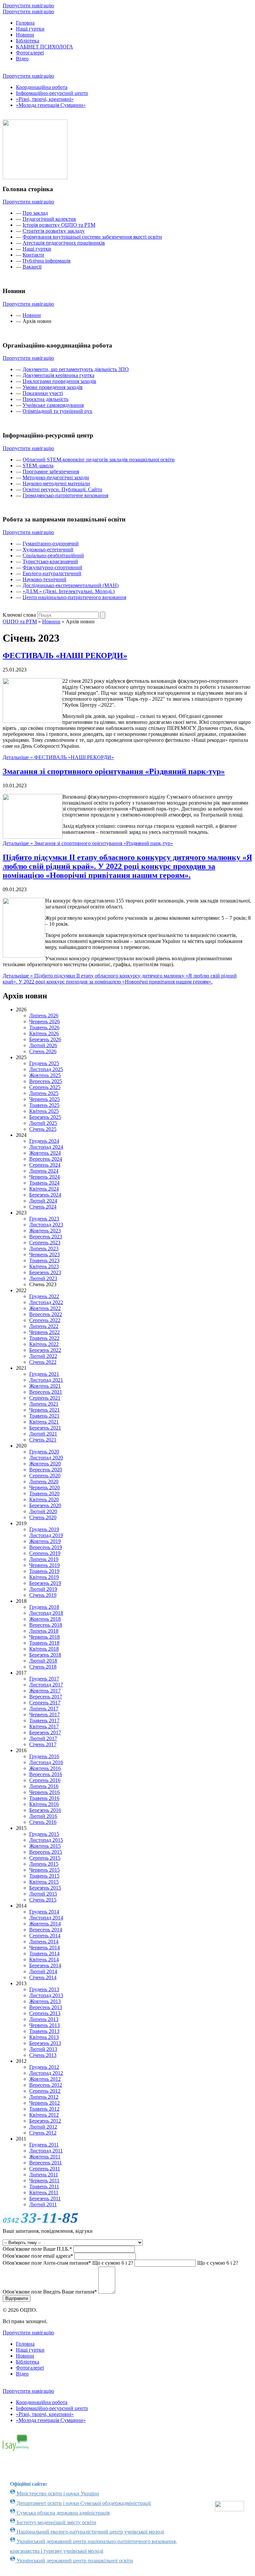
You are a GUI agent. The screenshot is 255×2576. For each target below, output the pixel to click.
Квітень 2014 (44, 1959)
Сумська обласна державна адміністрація (62, 2513)
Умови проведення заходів (53, 387)
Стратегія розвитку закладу (54, 231)
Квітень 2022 (44, 1344)
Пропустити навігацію (28, 5)
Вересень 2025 (46, 1081)
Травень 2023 (44, 1260)
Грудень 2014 (44, 1912)
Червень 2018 (44, 1637)
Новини (25, 35)
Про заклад (35, 213)
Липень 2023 (44, 1249)
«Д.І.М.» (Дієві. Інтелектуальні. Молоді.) (69, 591)
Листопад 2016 (46, 1762)
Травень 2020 (44, 1493)
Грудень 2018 (44, 1607)
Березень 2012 (45, 2121)
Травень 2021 (44, 1416)
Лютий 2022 (43, 1356)
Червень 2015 (44, 1870)
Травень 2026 (44, 1027)
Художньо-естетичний (48, 549)
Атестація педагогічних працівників (64, 243)
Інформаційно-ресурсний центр (52, 93)
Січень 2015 (43, 1900)
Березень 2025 (45, 1117)
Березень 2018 (45, 1655)
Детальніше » (58, 757)
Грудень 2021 (44, 1374)
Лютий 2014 (43, 1971)
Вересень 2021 (46, 1392)
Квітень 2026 (44, 1033)
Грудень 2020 (44, 1452)
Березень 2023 (45, 1272)
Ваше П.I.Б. (37, 2249)
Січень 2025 (43, 1129)
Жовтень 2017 (45, 1691)
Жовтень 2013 (45, 2001)
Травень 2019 (44, 1571)
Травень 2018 (44, 1643)
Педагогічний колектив (49, 219)
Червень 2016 (44, 1792)
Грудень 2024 (44, 1141)
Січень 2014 (43, 1977)
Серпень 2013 (45, 2013)
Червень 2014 (44, 1948)
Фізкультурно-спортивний (52, 567)
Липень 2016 (44, 1786)
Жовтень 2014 (45, 1924)
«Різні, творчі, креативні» (45, 99)
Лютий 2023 (43, 1278)
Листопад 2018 (46, 1613)
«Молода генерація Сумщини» (51, 105)
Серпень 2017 (45, 1703)
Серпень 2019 (45, 1553)
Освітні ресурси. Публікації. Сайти (62, 489)
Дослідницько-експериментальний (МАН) (71, 585)
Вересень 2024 (46, 1159)
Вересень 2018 (46, 1625)
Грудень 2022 (44, 1296)
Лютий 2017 (43, 1738)
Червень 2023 (44, 1254)
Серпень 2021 (45, 1398)
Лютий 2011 (43, 2204)
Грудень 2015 (44, 1834)
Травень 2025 (44, 1105)
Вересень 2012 (46, 2085)
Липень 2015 (44, 1864)
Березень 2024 (45, 1195)
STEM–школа (38, 466)
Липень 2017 (44, 1709)
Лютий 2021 (43, 1434)
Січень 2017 (43, 1744)
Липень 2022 (44, 1326)
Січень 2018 (43, 1667)
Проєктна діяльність (45, 399)
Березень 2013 (45, 2043)
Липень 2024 (44, 1171)
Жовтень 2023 (45, 1231)
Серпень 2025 (45, 1087)
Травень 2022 (44, 1338)
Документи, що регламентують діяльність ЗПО (76, 369)
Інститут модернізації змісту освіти (56, 2522)
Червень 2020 (44, 1487)
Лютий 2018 (43, 1661)
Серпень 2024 (45, 1165)
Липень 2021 (44, 1404)
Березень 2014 (45, 1965)
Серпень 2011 (45, 2169)
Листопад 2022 (46, 1302)
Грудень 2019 (44, 1529)
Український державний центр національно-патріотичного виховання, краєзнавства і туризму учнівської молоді (93, 2546)
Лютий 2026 (43, 1045)
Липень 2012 (44, 2097)
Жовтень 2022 (45, 1308)
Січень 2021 (43, 1440)
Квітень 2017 (44, 1726)
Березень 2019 (45, 1583)
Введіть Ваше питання (50, 2292)
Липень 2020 (44, 1482)
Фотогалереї (30, 53)
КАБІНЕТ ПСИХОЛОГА (44, 47)
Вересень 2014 (46, 1930)
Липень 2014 (44, 1942)
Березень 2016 (45, 1810)
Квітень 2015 (44, 1882)
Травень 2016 (44, 1798)
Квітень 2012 (44, 2115)
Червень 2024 (44, 1177)
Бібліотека (28, 41)
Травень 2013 (44, 2031)
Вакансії (32, 267)
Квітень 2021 (44, 1422)
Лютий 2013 (43, 2049)
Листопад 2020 (46, 1458)
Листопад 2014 (46, 1918)
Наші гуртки (30, 29)
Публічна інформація (46, 261)
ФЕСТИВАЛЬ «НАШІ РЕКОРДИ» (65, 656)
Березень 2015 (45, 1888)
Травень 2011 (44, 2186)
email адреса (38, 2256)
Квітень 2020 (44, 1499)
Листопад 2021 (46, 1380)
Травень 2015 (44, 1876)
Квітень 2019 (44, 1577)
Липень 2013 (44, 2019)
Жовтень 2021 (45, 1386)
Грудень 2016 (44, 1756)
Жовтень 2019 (45, 1541)
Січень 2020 (43, 1517)
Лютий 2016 (43, 1816)
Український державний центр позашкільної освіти (74, 2561)
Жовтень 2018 (45, 1619)
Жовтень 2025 (45, 1075)
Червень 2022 (44, 1332)
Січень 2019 (43, 1595)
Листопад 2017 (46, 1685)
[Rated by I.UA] (229, 2509)
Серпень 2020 (45, 1476)
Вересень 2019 (46, 1547)
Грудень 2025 (44, 1063)
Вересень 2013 (46, 2007)
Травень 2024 (44, 1183)
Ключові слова (19, 615)
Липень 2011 (44, 2175)
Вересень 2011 (45, 2163)
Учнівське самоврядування (53, 405)
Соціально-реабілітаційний (53, 555)
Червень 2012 (44, 2103)
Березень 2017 (45, 1732)
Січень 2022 (43, 1362)
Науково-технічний (44, 579)
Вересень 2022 (46, 1314)
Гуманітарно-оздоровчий (51, 544)
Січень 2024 (43, 1207)
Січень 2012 (43, 2133)
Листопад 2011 (46, 2151)
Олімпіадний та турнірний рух (57, 411)
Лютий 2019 (43, 1589)
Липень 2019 (44, 1559)
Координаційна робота (42, 87)
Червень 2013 (44, 2025)
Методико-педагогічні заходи (56, 477)
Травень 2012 (44, 2109)
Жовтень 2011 (45, 2157)
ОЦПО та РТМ (20, 622)
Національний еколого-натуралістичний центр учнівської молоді (90, 2532)
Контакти (33, 255)
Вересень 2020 (46, 1470)
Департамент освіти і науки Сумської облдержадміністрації (83, 2503)
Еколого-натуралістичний (52, 573)
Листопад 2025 (46, 1069)
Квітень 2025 (44, 1111)
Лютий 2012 (43, 2127)
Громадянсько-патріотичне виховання (65, 495)
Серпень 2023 (45, 1243)
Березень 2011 (45, 2198)
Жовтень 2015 (45, 1846)
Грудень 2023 (44, 1219)
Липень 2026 (44, 1015)
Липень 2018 (44, 1631)
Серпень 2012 (45, 2091)
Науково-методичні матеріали (56, 483)
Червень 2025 (44, 1099)
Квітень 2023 (44, 1266)
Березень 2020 (45, 1505)
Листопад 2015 (46, 1840)
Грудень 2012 (44, 2067)
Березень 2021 (45, 1428)
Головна (25, 23)
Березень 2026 (45, 1039)
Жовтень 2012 (45, 2079)
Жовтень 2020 (45, 1464)
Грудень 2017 (44, 1679)
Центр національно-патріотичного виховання (74, 597)
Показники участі (43, 393)
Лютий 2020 (43, 1511)
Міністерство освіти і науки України (57, 2494)
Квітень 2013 (44, 2037)
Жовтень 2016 (45, 1768)
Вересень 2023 (46, 1237)
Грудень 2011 (44, 2145)
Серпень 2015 (45, 1858)
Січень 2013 (43, 2055)
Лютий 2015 (43, 1894)
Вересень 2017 (46, 1697)
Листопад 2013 (46, 1995)
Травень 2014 (44, 1953)
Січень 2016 (43, 1822)
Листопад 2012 (46, 2073)
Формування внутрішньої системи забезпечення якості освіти (92, 237)
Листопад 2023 (46, 1225)
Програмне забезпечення (51, 471)
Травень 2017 (44, 1720)
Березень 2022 (45, 1350)
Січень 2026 (43, 1051)
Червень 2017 (44, 1715)
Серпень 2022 (45, 1320)
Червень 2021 (44, 1410)
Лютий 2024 (43, 1201)
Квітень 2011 (44, 2192)
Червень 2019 (44, 1565)
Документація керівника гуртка (58, 375)
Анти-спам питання (68, 2263)
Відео (22, 59)
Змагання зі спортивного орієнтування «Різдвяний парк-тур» (114, 771)
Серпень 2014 (45, 1936)
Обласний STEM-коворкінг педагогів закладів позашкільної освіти (99, 460)
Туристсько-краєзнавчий (50, 561)
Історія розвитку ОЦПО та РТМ (59, 225)
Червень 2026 (44, 1021)
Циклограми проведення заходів (59, 381)
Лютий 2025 (43, 1123)
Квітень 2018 (44, 1649)
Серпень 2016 (45, 1780)
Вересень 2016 (46, 1774)
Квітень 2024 (44, 1189)
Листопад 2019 (46, 1535)
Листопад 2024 (46, 1147)
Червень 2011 (44, 2181)
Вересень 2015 (46, 1852)
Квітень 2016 (44, 1804)
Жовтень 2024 (45, 1153)
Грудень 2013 (44, 1989)
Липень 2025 (44, 1093)
